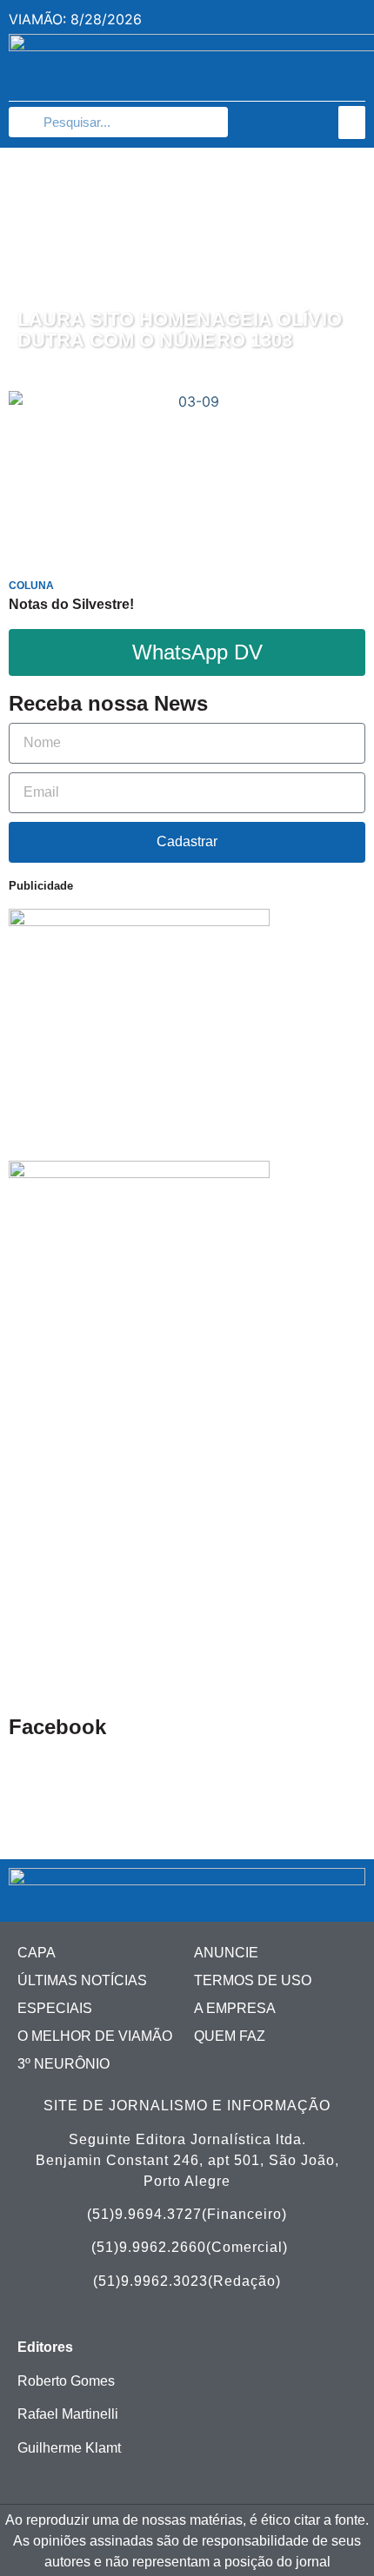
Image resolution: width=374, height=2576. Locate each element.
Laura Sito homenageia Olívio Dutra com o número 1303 (180, 330)
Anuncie (226, 1953)
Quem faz (230, 2036)
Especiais (55, 2008)
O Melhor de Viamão (95, 2036)
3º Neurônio (63, 2064)
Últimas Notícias (82, 1980)
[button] (352, 123)
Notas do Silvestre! (71, 604)
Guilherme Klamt (69, 2448)
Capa (37, 1953)
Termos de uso (253, 1980)
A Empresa (235, 2008)
